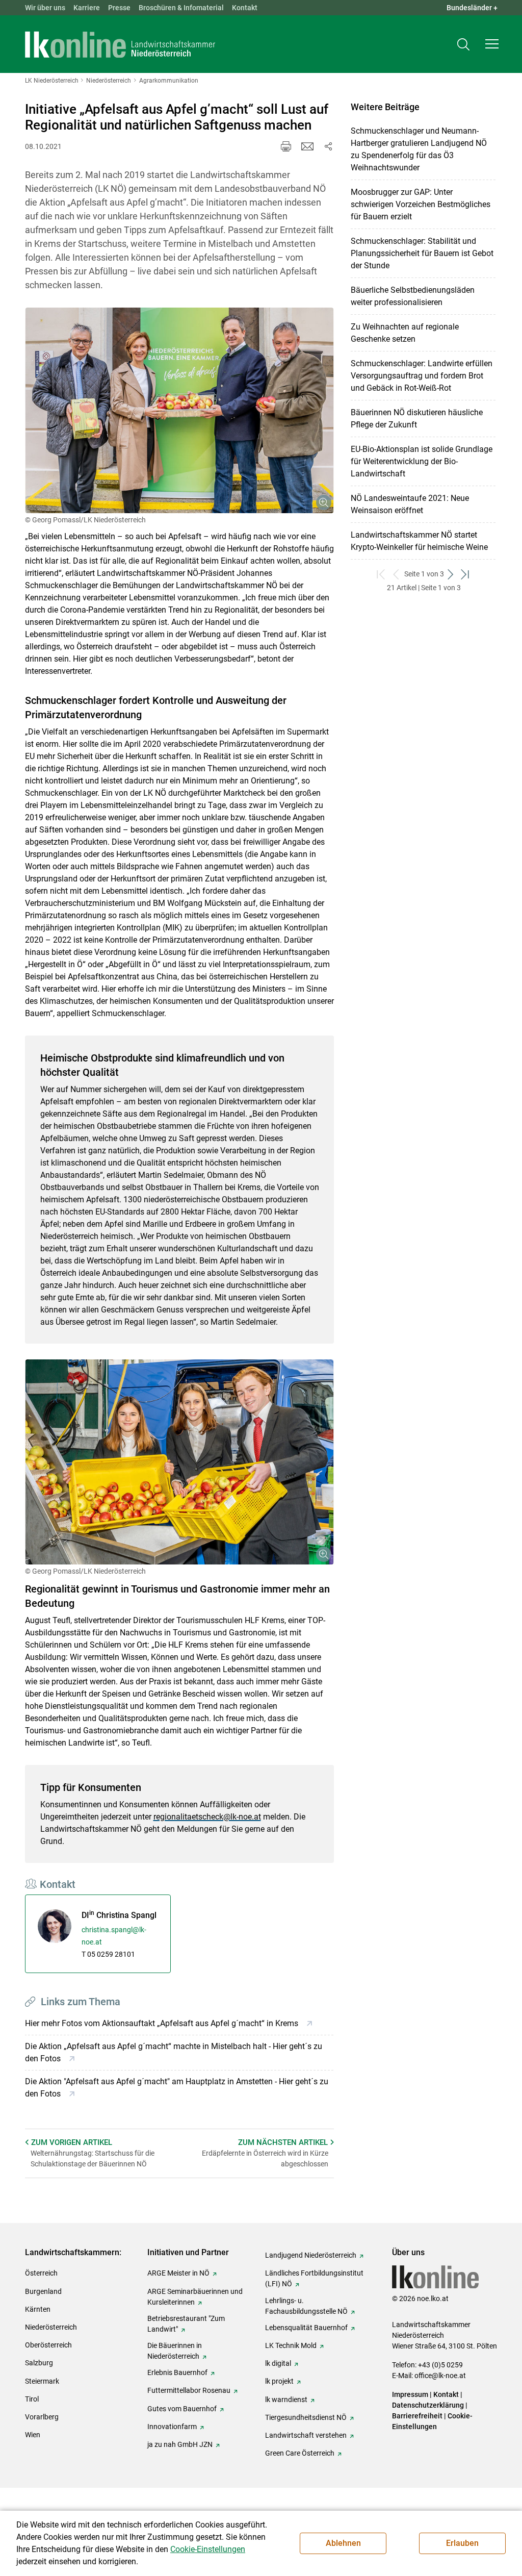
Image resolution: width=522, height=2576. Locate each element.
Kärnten (38, 2309)
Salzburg (39, 2363)
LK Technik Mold (291, 2345)
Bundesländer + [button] (472, 8)
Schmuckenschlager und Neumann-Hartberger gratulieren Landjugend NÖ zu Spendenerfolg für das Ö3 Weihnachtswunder (419, 149)
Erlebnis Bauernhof (177, 2372)
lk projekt (279, 2381)
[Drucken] (286, 146)
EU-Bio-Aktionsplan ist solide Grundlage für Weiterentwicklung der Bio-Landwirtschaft (422, 461)
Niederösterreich (51, 2327)
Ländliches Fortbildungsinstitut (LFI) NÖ (314, 2278)
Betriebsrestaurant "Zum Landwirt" (186, 2324)
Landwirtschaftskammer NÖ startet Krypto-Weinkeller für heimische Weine (419, 541)
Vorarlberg (42, 2417)
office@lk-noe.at (440, 2376)
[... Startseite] (120, 44)
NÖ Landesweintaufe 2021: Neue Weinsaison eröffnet (410, 504)
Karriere (87, 8)
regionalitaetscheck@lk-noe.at (207, 1817)
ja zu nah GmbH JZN (180, 2444)
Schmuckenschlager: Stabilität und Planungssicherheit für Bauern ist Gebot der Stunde (422, 253)
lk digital (278, 2363)
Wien (33, 2435)
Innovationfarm (172, 2427)
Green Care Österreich (300, 2453)
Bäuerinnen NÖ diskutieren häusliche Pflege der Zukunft (417, 419)
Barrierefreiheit (417, 2416)
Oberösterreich (48, 2345)
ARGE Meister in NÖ (178, 2273)
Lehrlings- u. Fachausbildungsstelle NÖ (306, 2306)
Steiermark (42, 2381)
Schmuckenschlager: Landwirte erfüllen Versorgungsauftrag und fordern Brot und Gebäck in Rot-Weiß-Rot (422, 376)
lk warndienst (286, 2400)
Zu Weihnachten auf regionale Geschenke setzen (405, 333)
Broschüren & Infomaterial (181, 8)
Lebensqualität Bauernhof (306, 2328)
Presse (119, 8)
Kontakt (245, 8)
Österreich (41, 2273)
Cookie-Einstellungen (208, 2549)
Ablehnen (343, 2543)
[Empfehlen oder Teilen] (328, 146)
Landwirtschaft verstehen (306, 2435)
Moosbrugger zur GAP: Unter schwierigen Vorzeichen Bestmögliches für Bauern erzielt (421, 204)
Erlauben (462, 2543)
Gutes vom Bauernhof (182, 2409)
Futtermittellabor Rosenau (189, 2390)
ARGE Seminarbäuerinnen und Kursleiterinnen (195, 2297)
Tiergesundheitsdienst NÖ (306, 2417)
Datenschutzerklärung (428, 2405)
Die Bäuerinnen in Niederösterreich (175, 2351)
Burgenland (43, 2291)
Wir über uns (45, 8)
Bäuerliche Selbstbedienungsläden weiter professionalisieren (413, 296)
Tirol (32, 2399)
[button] (492, 44)
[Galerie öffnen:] (180, 410)
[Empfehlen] (307, 146)
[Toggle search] (463, 44)
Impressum (410, 2394)
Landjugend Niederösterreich (311, 2255)
